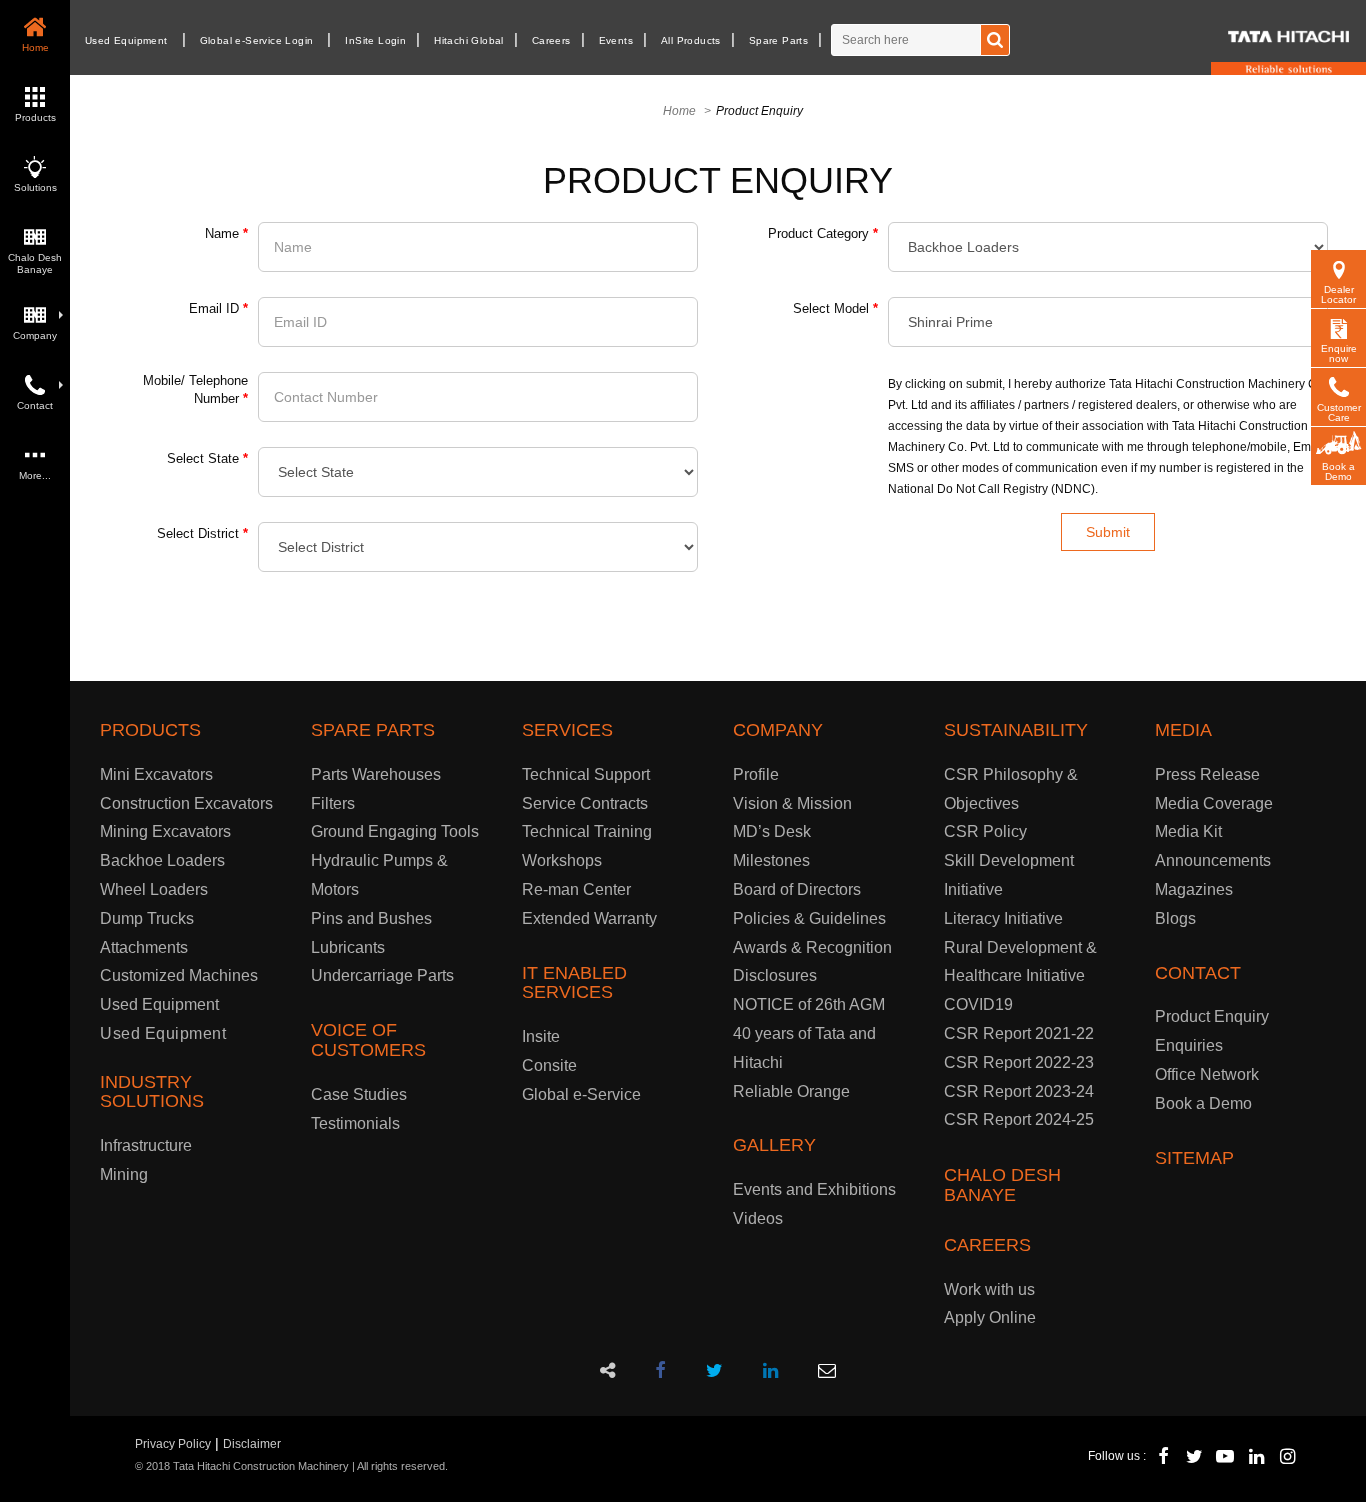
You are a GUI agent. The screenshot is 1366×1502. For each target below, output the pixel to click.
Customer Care (1339, 412)
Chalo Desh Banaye (35, 263)
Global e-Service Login (257, 40)
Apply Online (990, 1317)
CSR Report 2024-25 (1019, 1119)
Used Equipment (126, 40)
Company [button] (35, 335)
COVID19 (978, 1004)
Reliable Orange (791, 1091)
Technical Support (586, 774)
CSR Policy (985, 831)
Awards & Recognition (812, 947)
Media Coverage (1214, 803)
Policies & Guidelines (809, 918)
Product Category (823, 233)
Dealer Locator (1338, 294)
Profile (756, 774)
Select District (202, 533)
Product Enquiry (1212, 1016)
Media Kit (1188, 831)
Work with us (989, 1289)
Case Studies (359, 1094)
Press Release (1207, 774)
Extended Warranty (589, 918)
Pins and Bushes (371, 918)
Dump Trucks (147, 918)
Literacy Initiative (1003, 918)
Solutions (35, 187)
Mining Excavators (165, 831)
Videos (758, 1218)
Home (35, 47)
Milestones (771, 860)
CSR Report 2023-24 (1019, 1091)
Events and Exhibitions (814, 1189)
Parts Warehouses (376, 774)
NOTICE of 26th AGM (809, 1004)
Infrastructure (146, 1145)
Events (616, 40)
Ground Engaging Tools (395, 831)
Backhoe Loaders (162, 860)
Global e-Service (581, 1094)
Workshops (562, 860)
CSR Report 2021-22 (1019, 1033)
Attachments (144, 947)
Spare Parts (778, 40)
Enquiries (1189, 1045)
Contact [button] (35, 405)
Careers (551, 40)
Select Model (835, 308)
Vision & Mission (792, 803)
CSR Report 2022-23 (1019, 1062)
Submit (1108, 532)
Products (35, 117)
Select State (207, 458)
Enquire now (1339, 353)
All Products (691, 40)
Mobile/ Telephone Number (195, 389)
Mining (124, 1174)
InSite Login (375, 40)
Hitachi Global (469, 40)
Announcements (1213, 860)
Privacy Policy (173, 1444)
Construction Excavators (186, 803)
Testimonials (355, 1123)
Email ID (218, 308)
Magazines (1194, 889)
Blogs (1175, 918)
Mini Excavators (156, 774)
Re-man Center (576, 889)
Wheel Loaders (154, 889)
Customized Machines (179, 975)
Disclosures (775, 975)
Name (226, 233)
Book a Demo (1338, 471)
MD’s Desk (772, 831)
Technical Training (587, 831)
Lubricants (348, 947)
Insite (541, 1036)
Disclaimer (252, 1444)
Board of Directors (797, 889)
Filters (333, 803)
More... (35, 475)
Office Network (1207, 1074)
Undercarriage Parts (382, 975)
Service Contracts (585, 803)
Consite (549, 1065)
